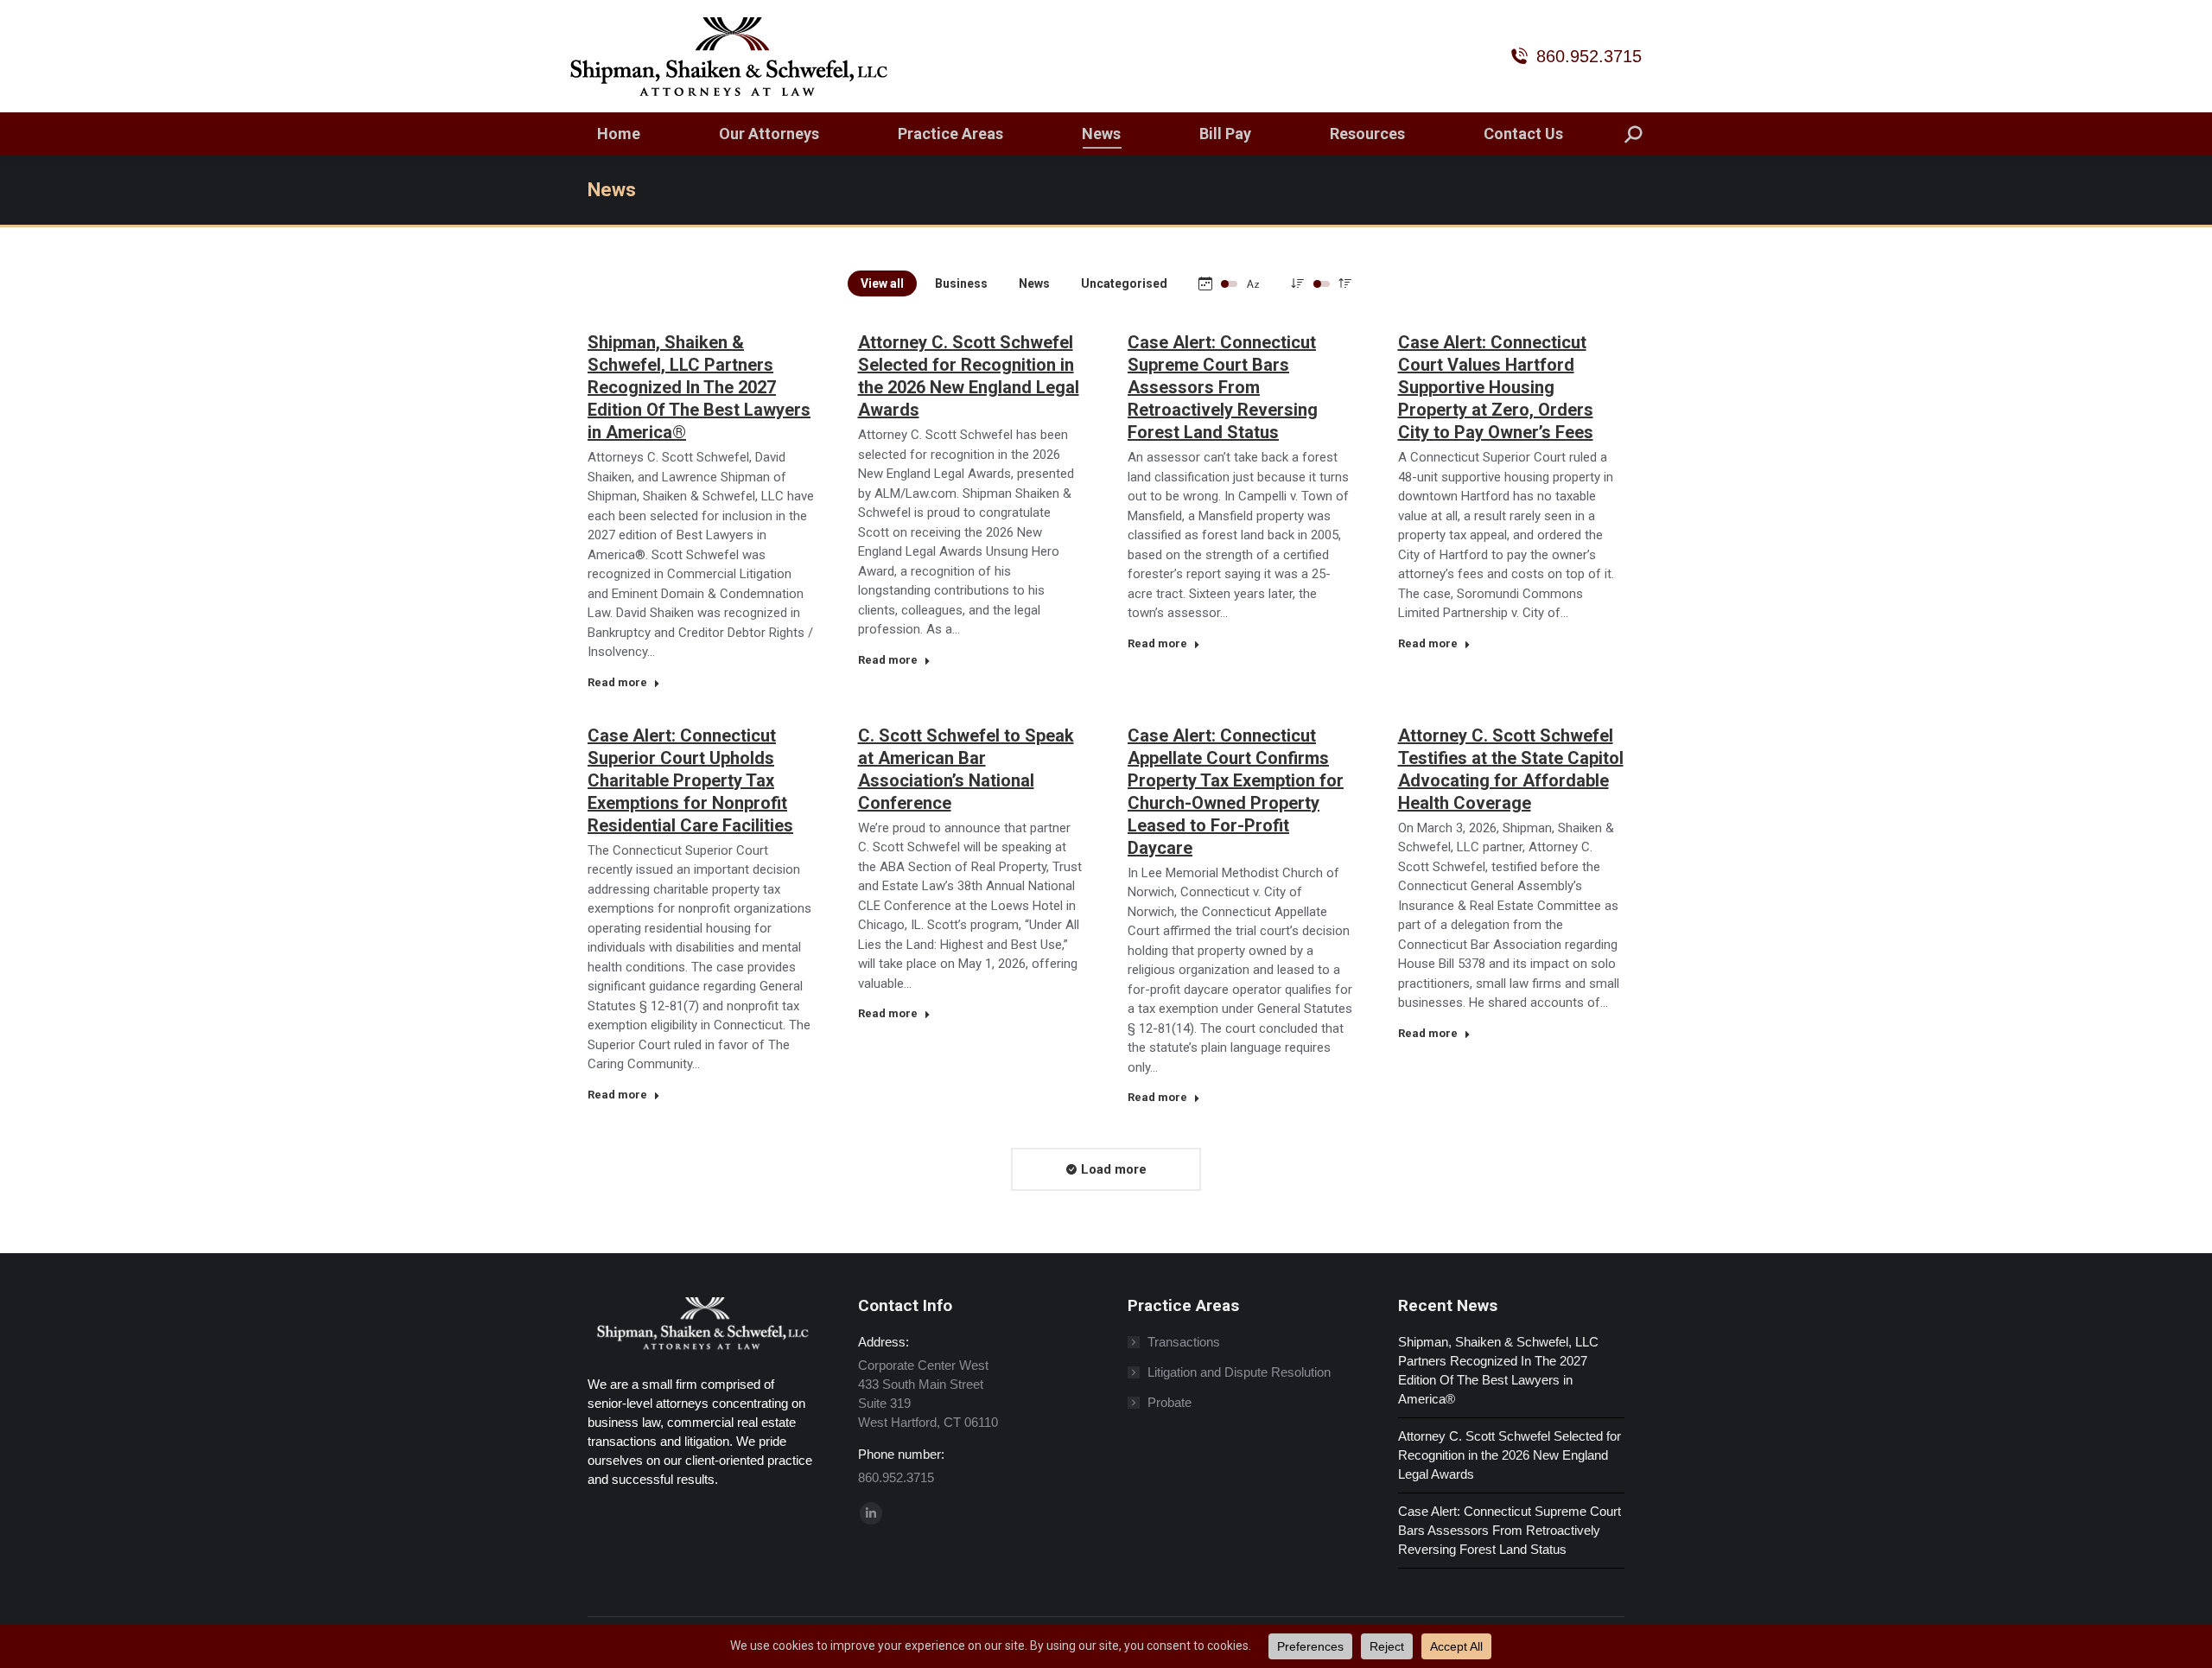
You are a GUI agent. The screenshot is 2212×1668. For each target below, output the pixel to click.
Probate (1170, 1402)
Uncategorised (1124, 283)
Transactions (1184, 1342)
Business (961, 283)
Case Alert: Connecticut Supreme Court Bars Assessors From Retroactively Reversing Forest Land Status (1223, 387)
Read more (617, 682)
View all (882, 283)
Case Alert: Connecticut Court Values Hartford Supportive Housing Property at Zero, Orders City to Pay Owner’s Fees (1496, 387)
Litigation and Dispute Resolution (1239, 1372)
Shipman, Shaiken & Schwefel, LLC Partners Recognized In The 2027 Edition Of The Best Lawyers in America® (699, 387)
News (1034, 283)
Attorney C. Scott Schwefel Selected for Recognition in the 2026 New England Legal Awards (1510, 1455)
